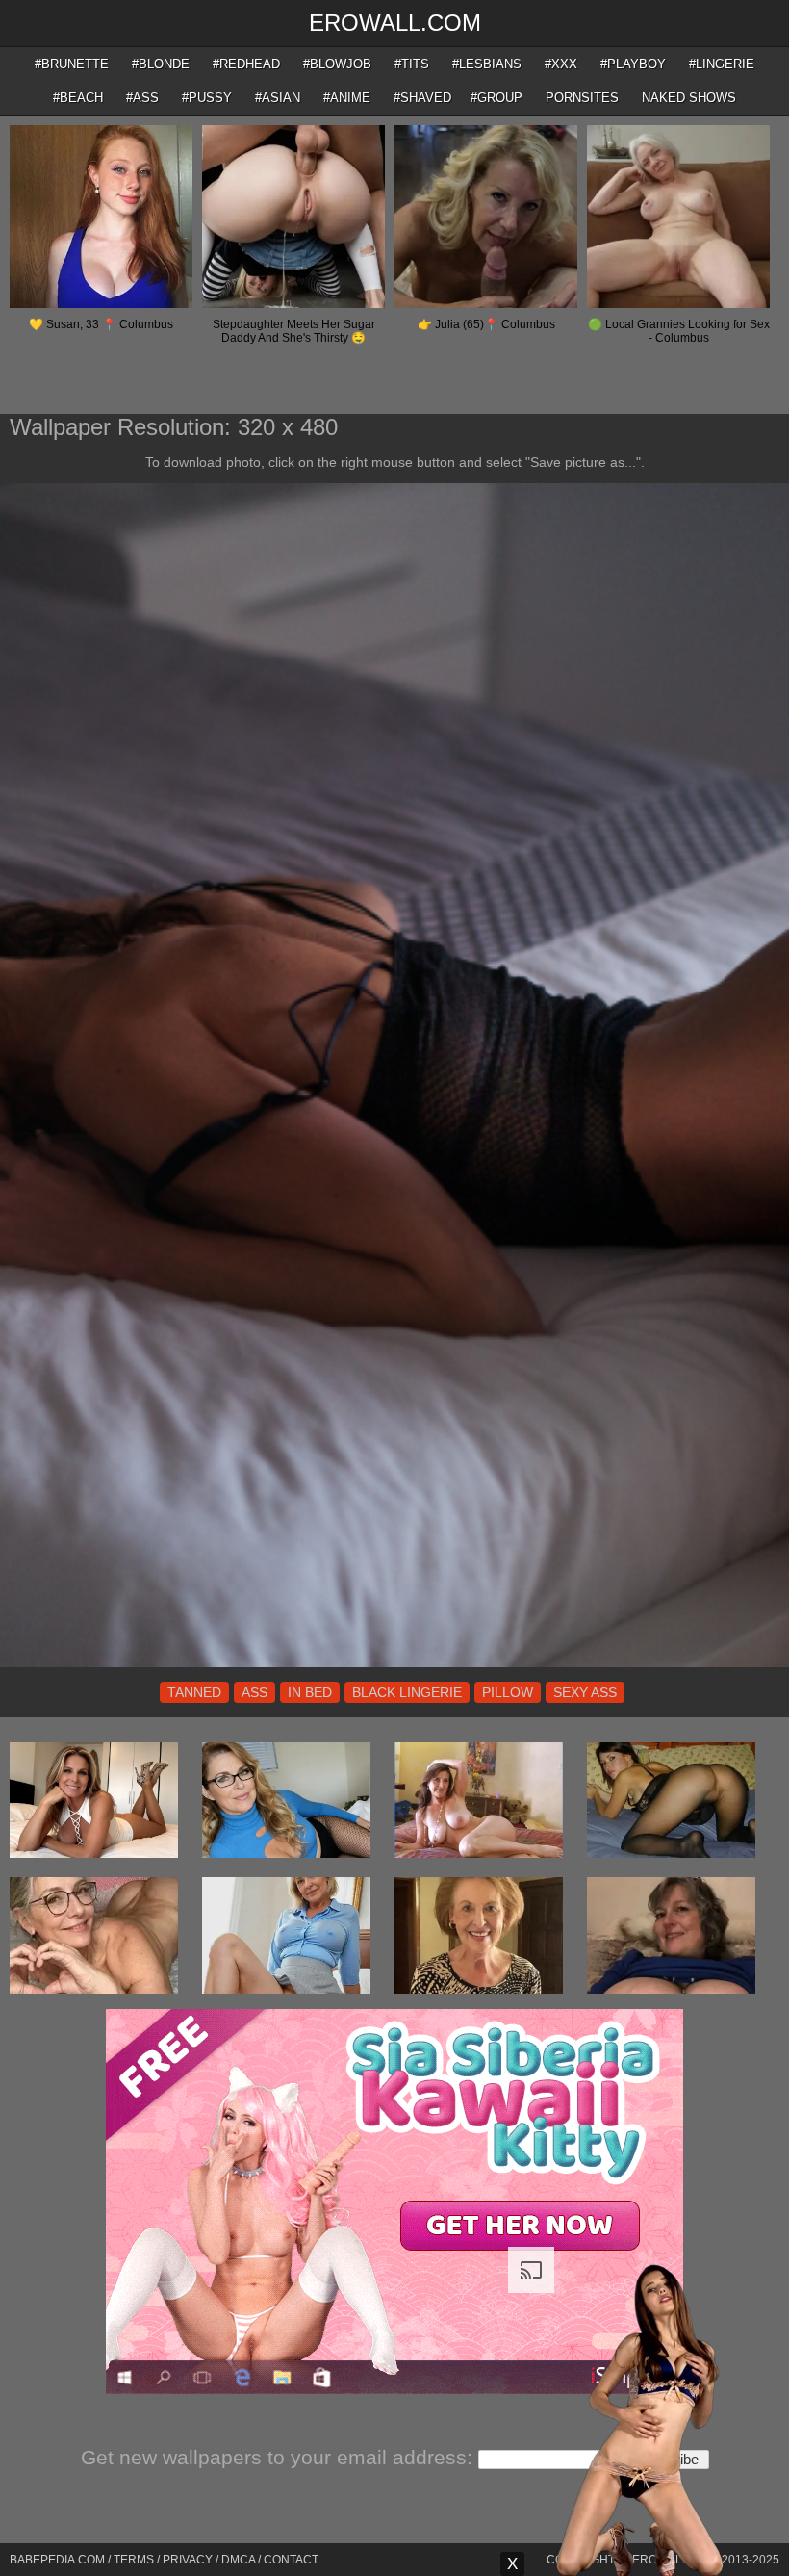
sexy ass (585, 1692)
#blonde (161, 64)
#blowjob (337, 64)
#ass (142, 98)
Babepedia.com (57, 2560)
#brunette (72, 64)
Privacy (188, 2560)
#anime (347, 98)
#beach (78, 98)
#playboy (633, 64)
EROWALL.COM (395, 23)
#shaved (422, 98)
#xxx (561, 64)
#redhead (246, 64)
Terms (134, 2560)
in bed (310, 1692)
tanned (194, 1692)
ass (255, 1692)
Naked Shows (689, 98)
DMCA (238, 2560)
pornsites (582, 98)
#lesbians (487, 64)
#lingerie (722, 64)
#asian (278, 98)
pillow (508, 1692)
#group (496, 98)
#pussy (207, 98)
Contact (291, 2560)
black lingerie (407, 1692)
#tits (412, 64)
